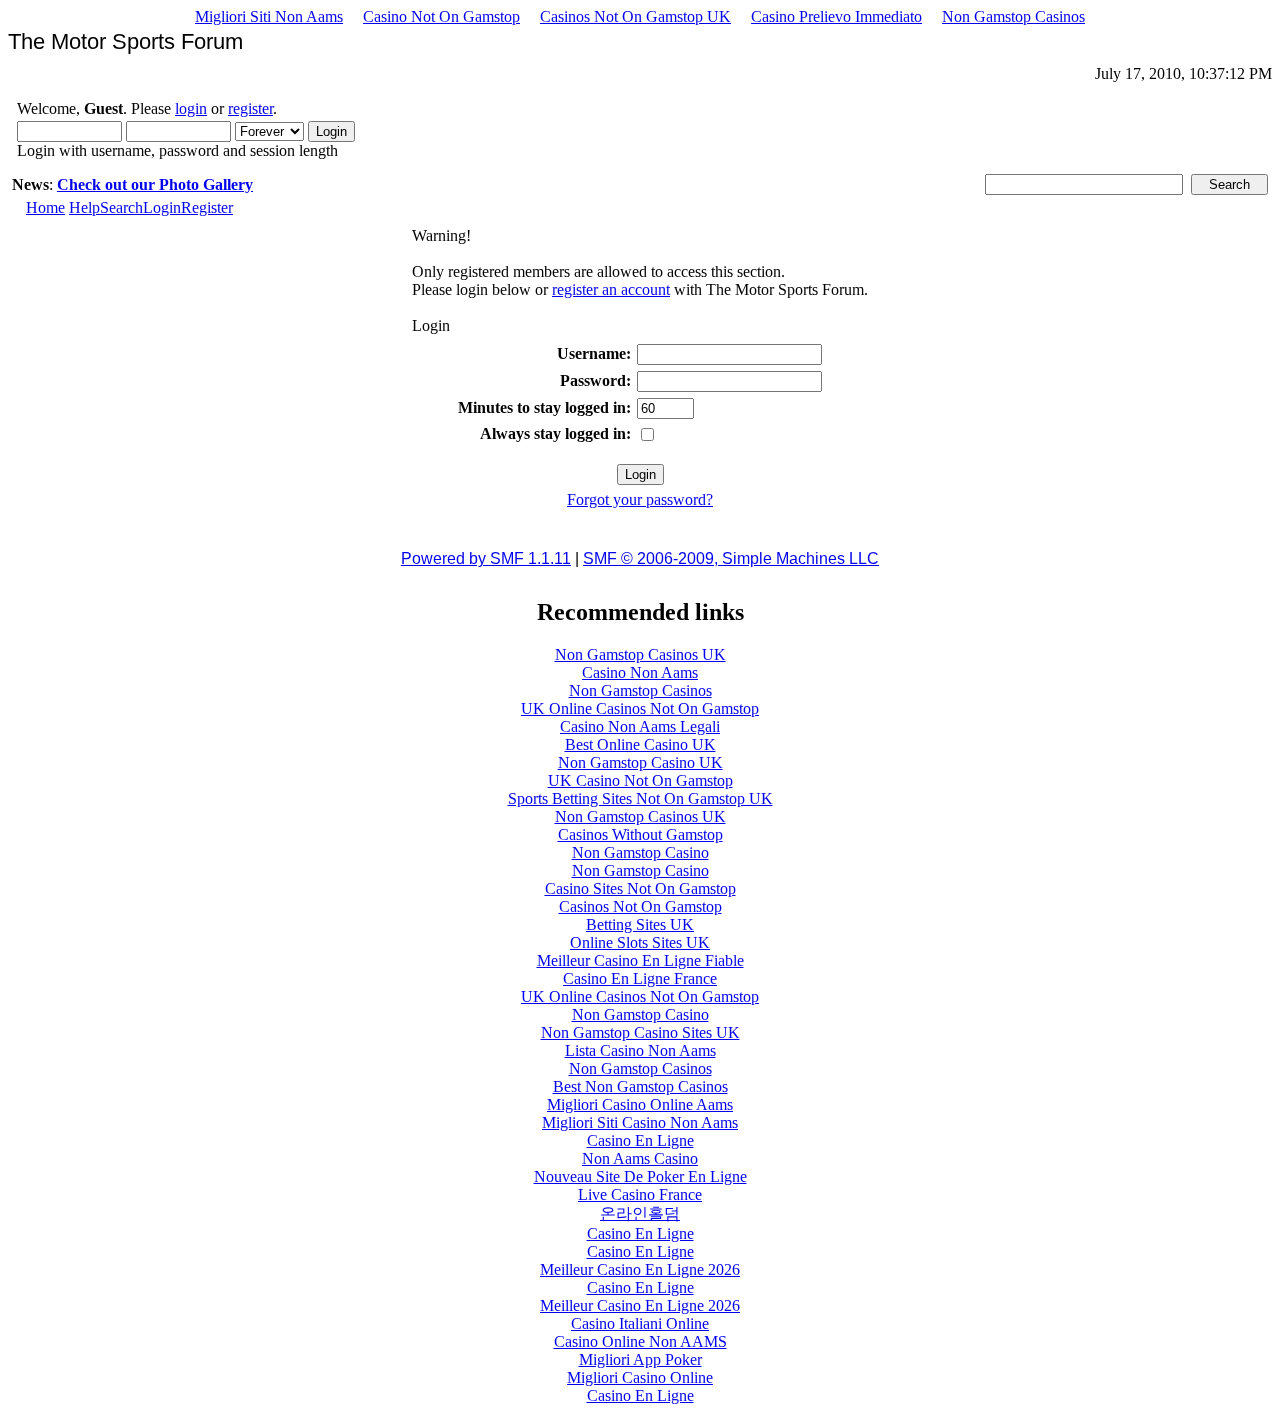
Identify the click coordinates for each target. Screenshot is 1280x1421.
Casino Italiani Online (640, 1323)
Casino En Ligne (640, 1140)
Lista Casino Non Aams (640, 1050)
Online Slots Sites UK (640, 942)
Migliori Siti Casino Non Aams (640, 1122)
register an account (611, 289)
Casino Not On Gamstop (441, 16)
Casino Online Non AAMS (640, 1341)
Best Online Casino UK (640, 744)
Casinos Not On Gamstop (640, 906)
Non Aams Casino (640, 1158)
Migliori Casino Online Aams (640, 1104)
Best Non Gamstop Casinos (640, 1086)
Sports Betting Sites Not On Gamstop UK (640, 798)
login (191, 108)
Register (207, 207)
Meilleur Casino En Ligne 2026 (640, 1269)
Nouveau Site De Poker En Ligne (640, 1176)
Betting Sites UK (640, 924)
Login (162, 207)
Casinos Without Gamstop (640, 834)
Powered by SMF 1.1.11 (486, 558)
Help (84, 207)
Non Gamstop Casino (640, 852)
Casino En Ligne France (640, 978)
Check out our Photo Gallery (155, 184)
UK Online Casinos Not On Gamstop (640, 708)
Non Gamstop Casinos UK (640, 654)
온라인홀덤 (640, 1213)
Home (45, 207)
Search (121, 207)
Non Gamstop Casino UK (640, 762)
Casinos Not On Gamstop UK (635, 16)
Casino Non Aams (640, 672)
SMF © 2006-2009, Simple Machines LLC (731, 558)
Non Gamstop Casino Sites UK (640, 1032)
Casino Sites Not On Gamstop (640, 888)
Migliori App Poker (640, 1359)
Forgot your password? (640, 499)
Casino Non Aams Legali (640, 726)
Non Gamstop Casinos (1013, 16)
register (250, 108)
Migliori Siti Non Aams (269, 16)
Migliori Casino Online (640, 1377)
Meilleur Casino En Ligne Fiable (640, 960)
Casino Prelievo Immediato (836, 16)
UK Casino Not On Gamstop (640, 780)
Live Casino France (640, 1194)
